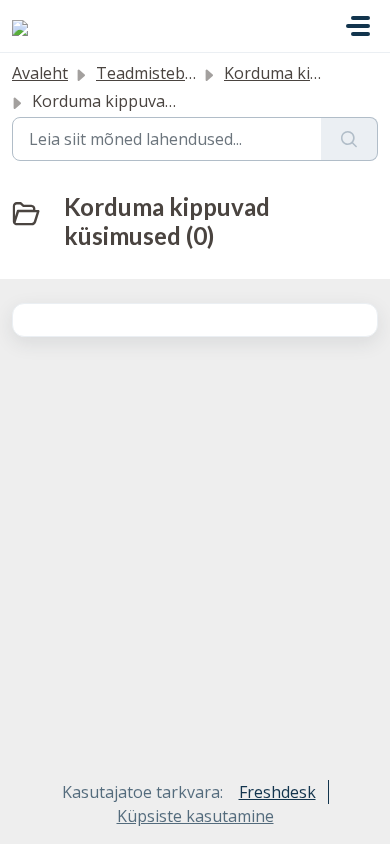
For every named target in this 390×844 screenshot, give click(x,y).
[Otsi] (349, 139)
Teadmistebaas (153, 73)
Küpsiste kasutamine (195, 816)
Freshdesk (277, 792)
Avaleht (40, 73)
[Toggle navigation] (358, 26)
